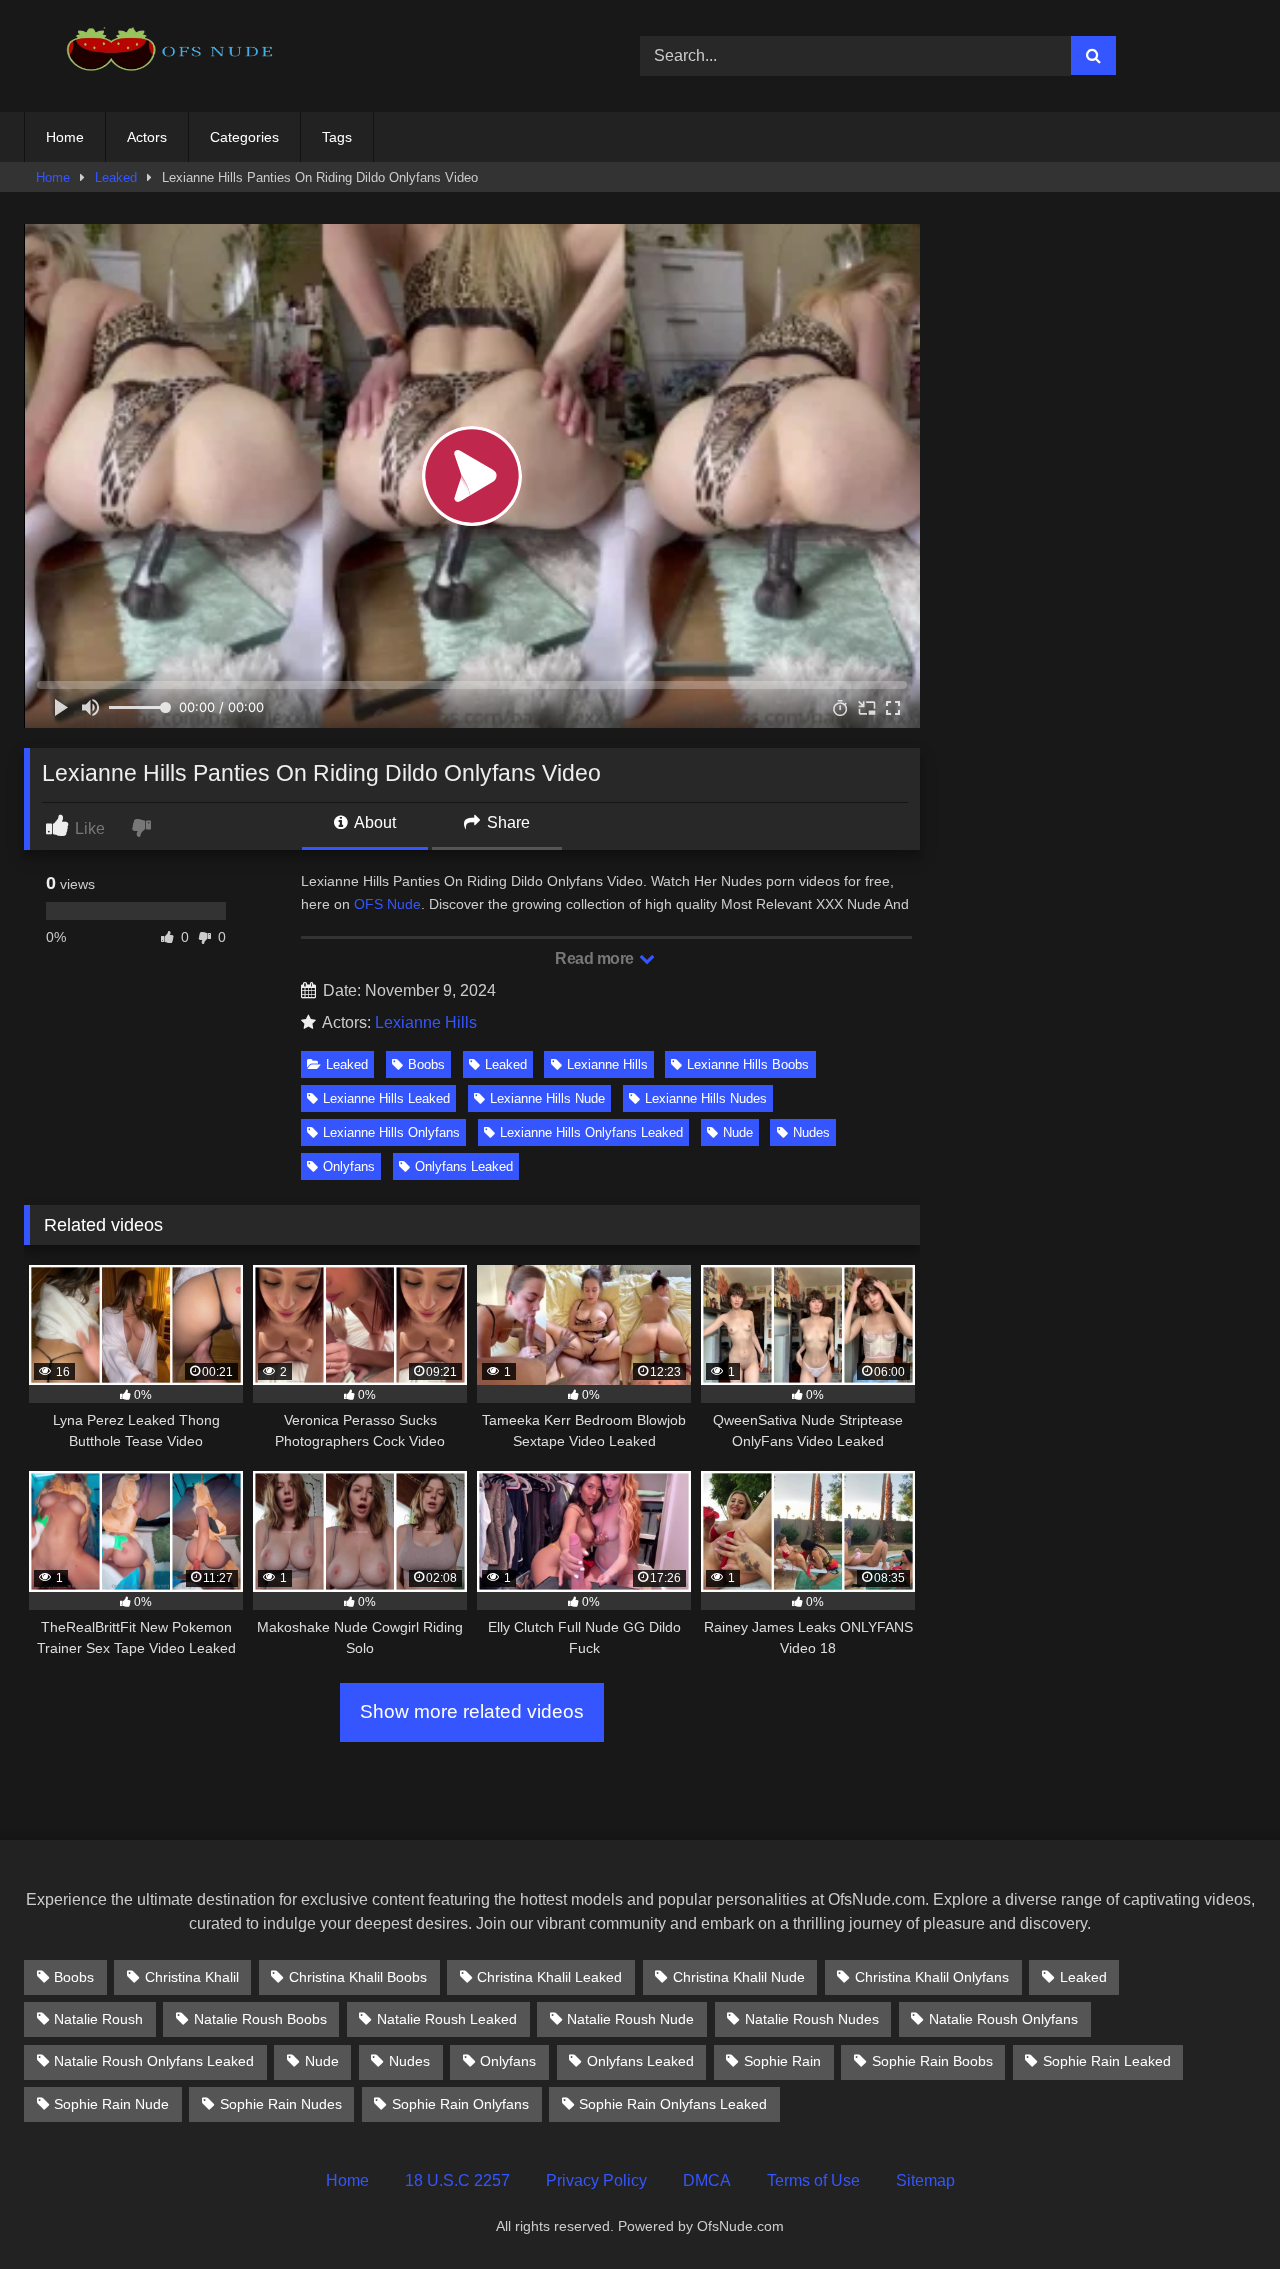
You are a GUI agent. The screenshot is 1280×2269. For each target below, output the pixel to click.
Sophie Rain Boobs (932, 2061)
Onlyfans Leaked (464, 1166)
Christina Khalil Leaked (549, 1977)
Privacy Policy (596, 2180)
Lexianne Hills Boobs (748, 1064)
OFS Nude (387, 904)
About (373, 822)
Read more (596, 958)
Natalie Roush (98, 2019)
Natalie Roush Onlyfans (1003, 2019)
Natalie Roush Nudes (812, 2019)
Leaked (116, 177)
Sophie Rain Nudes (281, 2104)
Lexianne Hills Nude (547, 1098)
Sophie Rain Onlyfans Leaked (673, 2104)
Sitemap (925, 2180)
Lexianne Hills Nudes (706, 1098)
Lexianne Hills (426, 1022)
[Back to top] (1218, 2209)
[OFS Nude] (174, 55)
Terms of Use (813, 2180)
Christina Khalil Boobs (358, 1977)
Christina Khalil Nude (739, 1977)
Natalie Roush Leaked (447, 2019)
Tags (337, 137)
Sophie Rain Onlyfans (460, 2104)
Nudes (811, 1132)
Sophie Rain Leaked (1107, 2061)
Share (506, 822)
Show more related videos (472, 1711)
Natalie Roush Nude (630, 2019)
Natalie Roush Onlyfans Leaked (154, 2061)
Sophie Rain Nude (111, 2104)
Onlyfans (349, 1166)
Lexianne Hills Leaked (386, 1098)
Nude (738, 1132)
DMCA (707, 2180)
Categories (244, 137)
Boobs (426, 1064)
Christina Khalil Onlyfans (932, 1977)
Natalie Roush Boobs (260, 2019)
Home (65, 137)
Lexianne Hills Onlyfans (391, 1132)
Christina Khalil (192, 1977)
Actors (147, 137)
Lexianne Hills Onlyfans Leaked (591, 1132)
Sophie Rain (782, 2061)
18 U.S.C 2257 (457, 2180)
